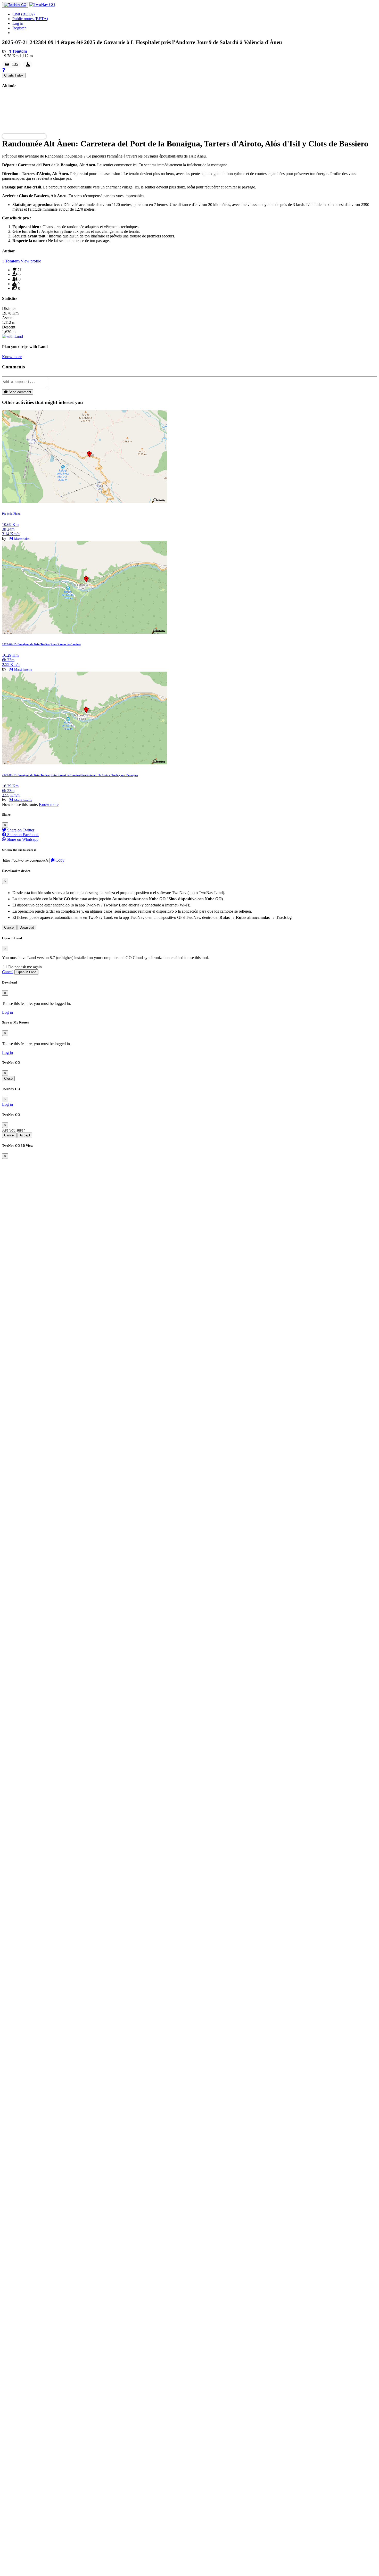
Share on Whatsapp (22, 839)
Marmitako (22, 539)
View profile (31, 261)
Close (8, 1079)
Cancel (9, 927)
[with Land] (13, 336)
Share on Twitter (20, 830)
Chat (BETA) (23, 14)
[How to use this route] (4, 70)
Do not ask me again (24, 967)
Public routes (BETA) (30, 19)
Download (27, 927)
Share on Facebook (22, 835)
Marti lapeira (23, 669)
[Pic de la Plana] (85, 502)
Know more (12, 357)
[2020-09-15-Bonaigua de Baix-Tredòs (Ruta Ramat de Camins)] (85, 632)
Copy (59, 860)
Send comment (19, 392)
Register (19, 28)
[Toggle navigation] (15, 5)
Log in (18, 23)
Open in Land (26, 972)
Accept (25, 1135)
